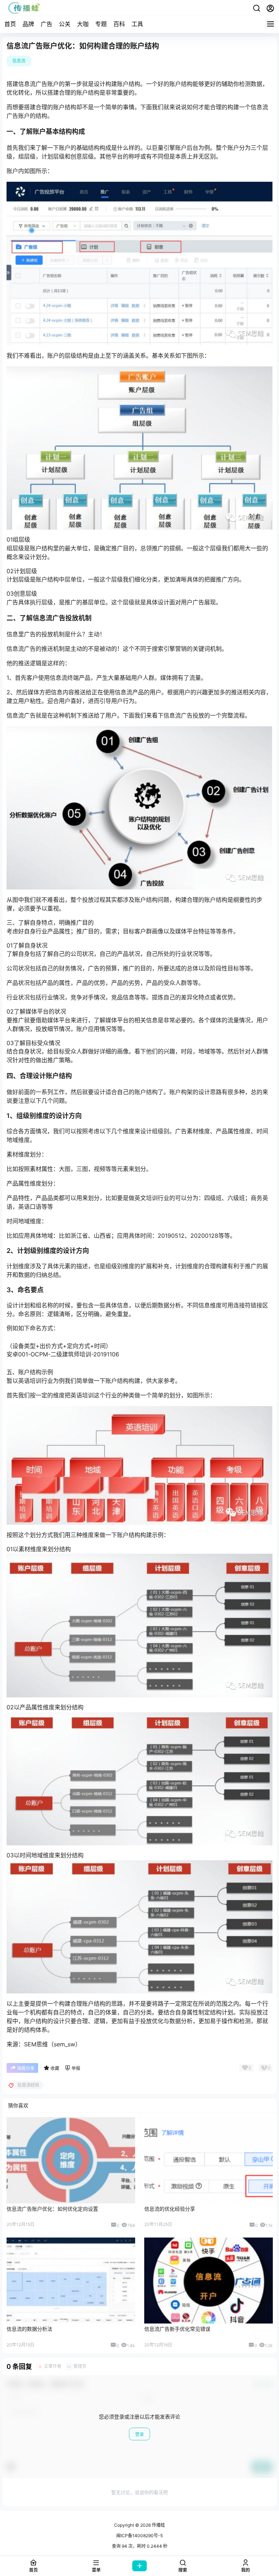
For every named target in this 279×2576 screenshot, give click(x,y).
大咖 (83, 24)
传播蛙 (158, 2525)
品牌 (28, 24)
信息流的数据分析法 (29, 2329)
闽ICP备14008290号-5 (139, 2536)
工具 (137, 24)
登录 (139, 2434)
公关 (65, 24)
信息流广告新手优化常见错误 (177, 2329)
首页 (10, 24)
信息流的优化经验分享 (170, 2209)
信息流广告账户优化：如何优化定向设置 (52, 2209)
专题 (101, 24)
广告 (46, 24)
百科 (119, 24)
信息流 (19, 61)
